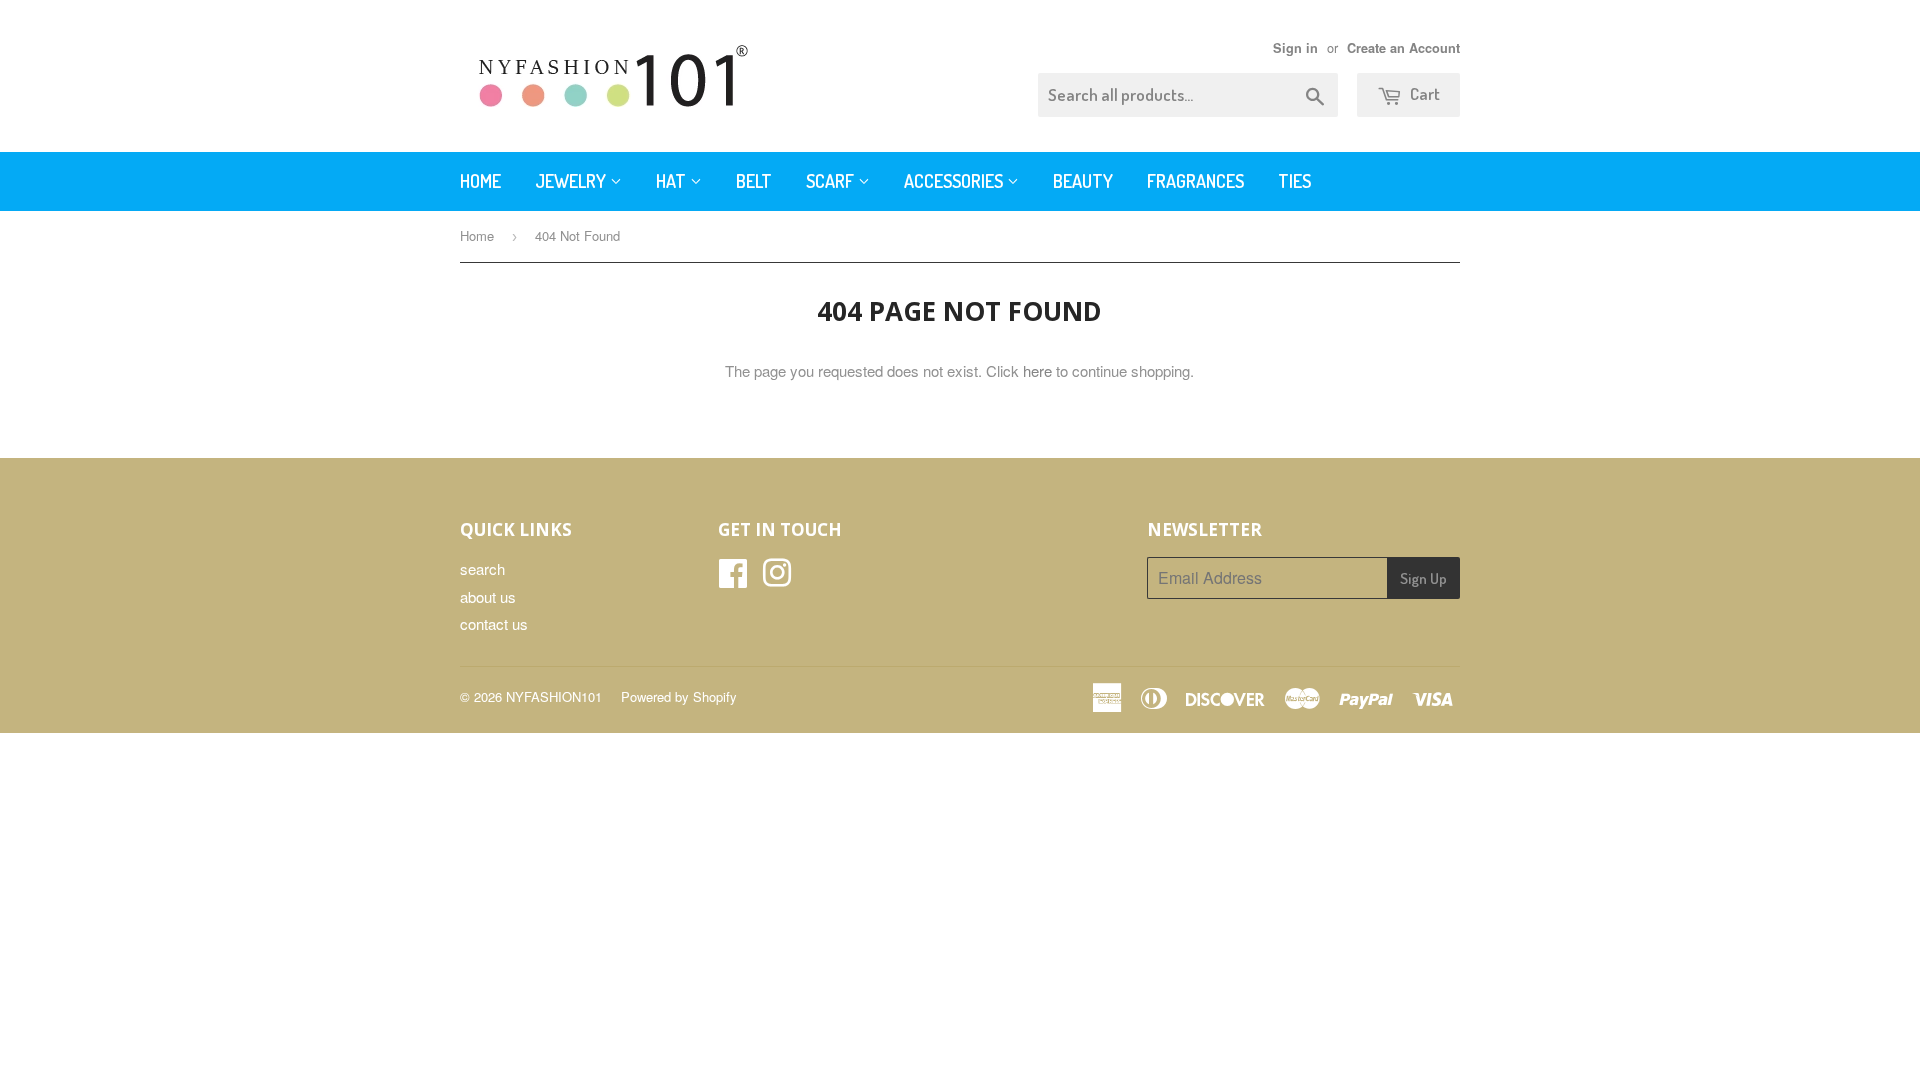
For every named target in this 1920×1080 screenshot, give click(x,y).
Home (480, 181)
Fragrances (1195, 181)
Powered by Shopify (679, 696)
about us (488, 596)
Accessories (955, 181)
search (482, 568)
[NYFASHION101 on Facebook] (733, 578)
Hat (673, 181)
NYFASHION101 (554, 696)
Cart (1423, 93)
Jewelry (572, 181)
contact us (494, 623)
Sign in (1295, 48)
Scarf (832, 181)
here (1037, 370)
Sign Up (1423, 578)
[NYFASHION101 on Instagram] (777, 578)
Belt (754, 181)
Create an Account (1403, 48)
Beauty (1083, 181)
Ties (1294, 181)
